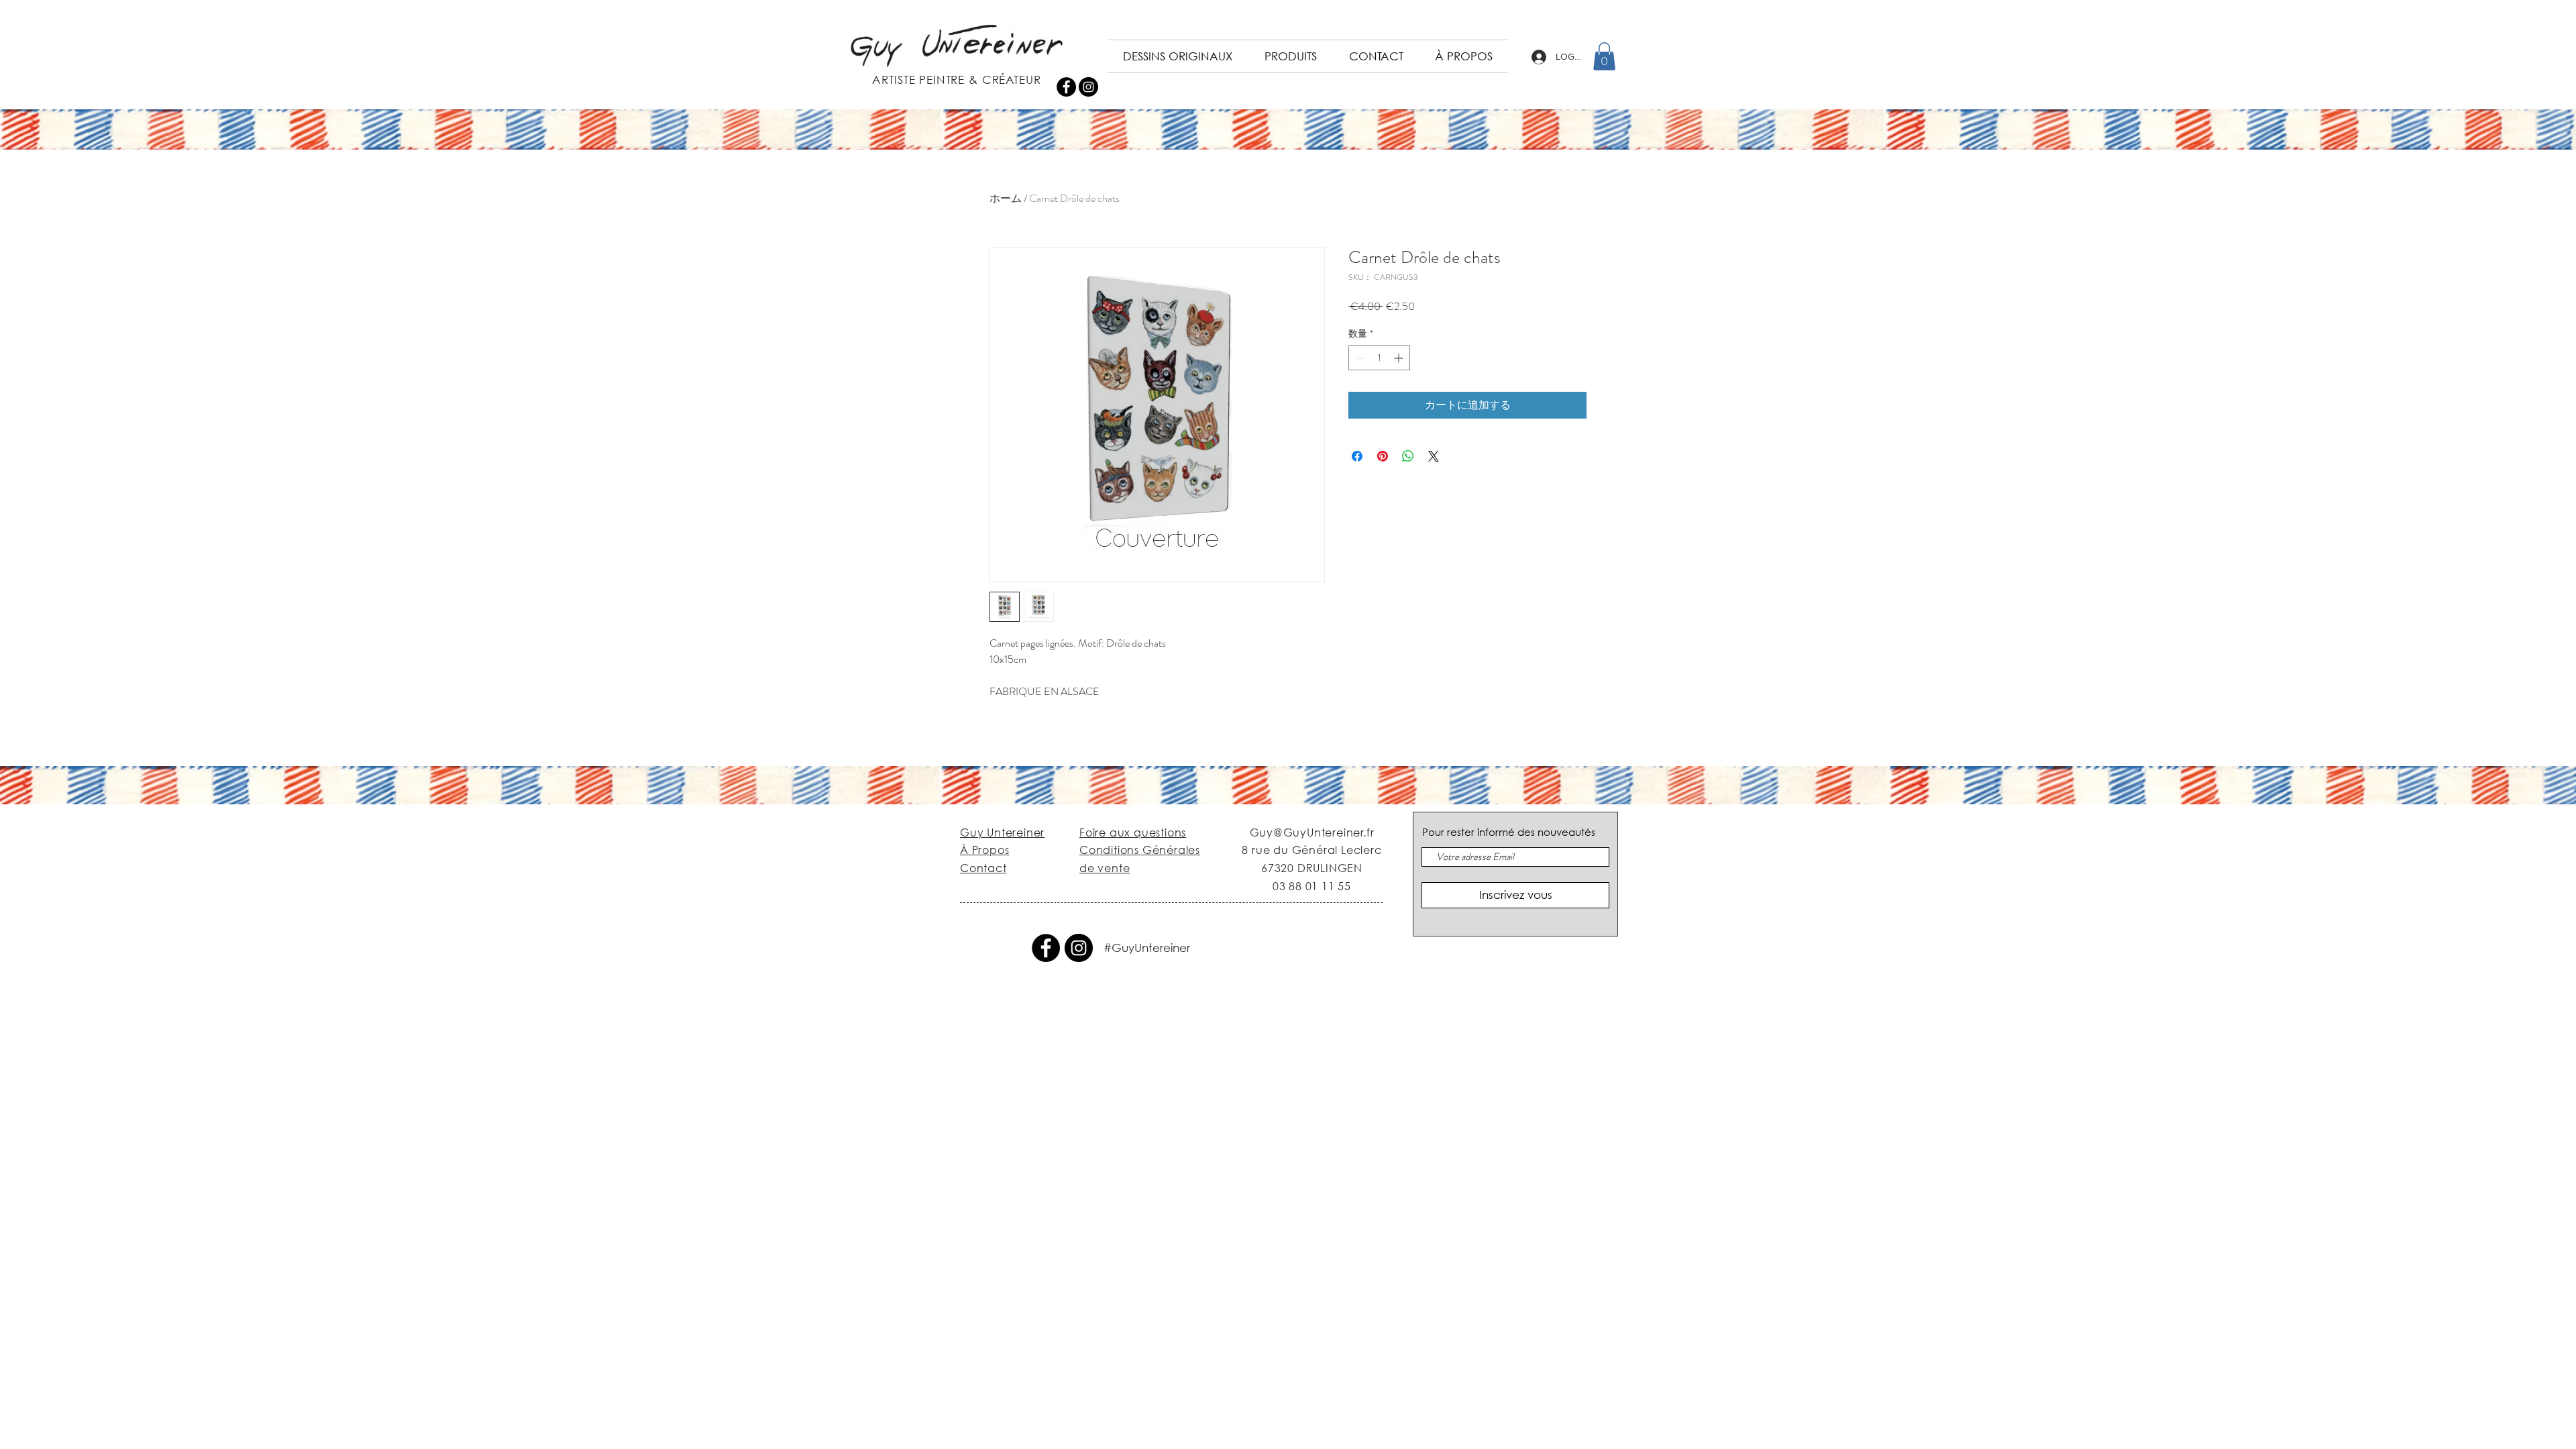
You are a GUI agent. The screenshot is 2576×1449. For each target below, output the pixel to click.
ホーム (1006, 198)
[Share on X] (1434, 456)
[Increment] (1400, 358)
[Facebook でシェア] (1357, 456)
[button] (1604, 56)
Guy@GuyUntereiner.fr (1312, 832)
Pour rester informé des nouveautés (1509, 832)
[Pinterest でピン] (1383, 456)
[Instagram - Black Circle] (1088, 87)
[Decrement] (1359, 358)
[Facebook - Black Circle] (1066, 87)
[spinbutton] (1379, 358)
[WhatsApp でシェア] (1408, 456)
